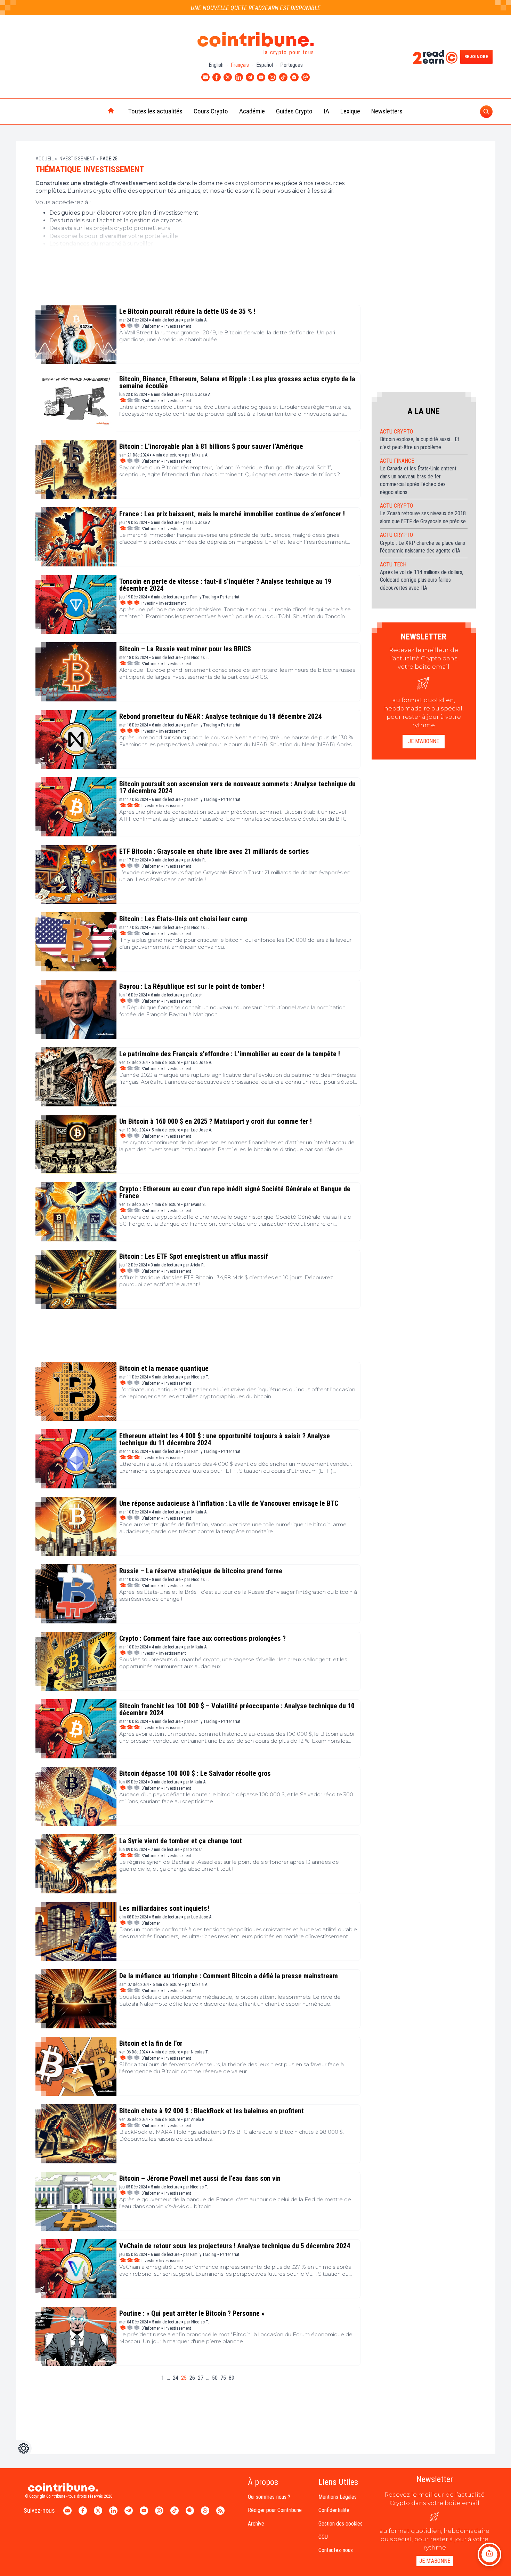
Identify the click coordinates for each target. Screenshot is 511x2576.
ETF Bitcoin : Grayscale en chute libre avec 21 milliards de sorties (214, 851)
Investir (148, 603)
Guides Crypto (294, 111)
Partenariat (230, 597)
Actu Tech (393, 565)
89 (232, 2378)
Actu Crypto (396, 432)
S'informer (151, 326)
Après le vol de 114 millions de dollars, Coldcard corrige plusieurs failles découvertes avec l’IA (422, 580)
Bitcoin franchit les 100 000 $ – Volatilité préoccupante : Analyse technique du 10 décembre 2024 (237, 1709)
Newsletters (387, 111)
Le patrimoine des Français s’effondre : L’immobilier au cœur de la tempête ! (230, 1054)
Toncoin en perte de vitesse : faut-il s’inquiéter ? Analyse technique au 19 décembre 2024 (225, 585)
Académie (252, 111)
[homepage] (96, 111)
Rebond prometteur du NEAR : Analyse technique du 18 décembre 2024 (220, 716)
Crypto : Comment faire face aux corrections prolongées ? (202, 1638)
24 (176, 2378)
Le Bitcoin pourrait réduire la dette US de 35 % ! (187, 311)
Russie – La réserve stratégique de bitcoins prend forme (201, 1571)
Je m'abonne (424, 741)
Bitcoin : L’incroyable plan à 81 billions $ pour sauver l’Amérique (211, 446)
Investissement (77, 159)
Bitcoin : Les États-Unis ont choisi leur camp (183, 919)
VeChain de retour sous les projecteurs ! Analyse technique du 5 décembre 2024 (235, 2246)
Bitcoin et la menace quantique (164, 1368)
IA (326, 111)
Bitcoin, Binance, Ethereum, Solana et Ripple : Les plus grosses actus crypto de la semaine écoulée (237, 382)
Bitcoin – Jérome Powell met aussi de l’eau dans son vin (200, 2178)
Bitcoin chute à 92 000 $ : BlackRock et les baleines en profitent (212, 2111)
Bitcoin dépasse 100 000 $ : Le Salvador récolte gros (195, 1773)
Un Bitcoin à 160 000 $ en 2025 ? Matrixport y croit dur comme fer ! (216, 1121)
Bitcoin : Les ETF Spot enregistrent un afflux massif (194, 1256)
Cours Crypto (211, 111)
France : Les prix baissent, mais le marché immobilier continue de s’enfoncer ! (232, 514)
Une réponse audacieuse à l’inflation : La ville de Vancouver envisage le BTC (229, 1503)
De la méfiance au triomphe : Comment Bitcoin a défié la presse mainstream (229, 1976)
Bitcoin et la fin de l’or (151, 2043)
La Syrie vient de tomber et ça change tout (181, 1841)
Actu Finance (397, 461)
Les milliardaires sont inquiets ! (164, 1908)
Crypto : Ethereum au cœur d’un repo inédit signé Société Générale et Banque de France (235, 1192)
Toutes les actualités (155, 111)
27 (201, 2378)
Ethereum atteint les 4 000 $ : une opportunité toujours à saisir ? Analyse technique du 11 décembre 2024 (225, 1439)
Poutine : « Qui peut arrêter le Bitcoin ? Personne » (192, 2313)
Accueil (45, 159)
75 (223, 2378)
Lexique (350, 111)
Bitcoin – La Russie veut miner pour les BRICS (185, 649)
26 (192, 2378)
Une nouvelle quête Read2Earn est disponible (256, 8)
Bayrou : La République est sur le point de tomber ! (192, 986)
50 (215, 2378)
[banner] (198, 278)
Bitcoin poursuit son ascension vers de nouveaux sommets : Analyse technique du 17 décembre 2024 (237, 787)
